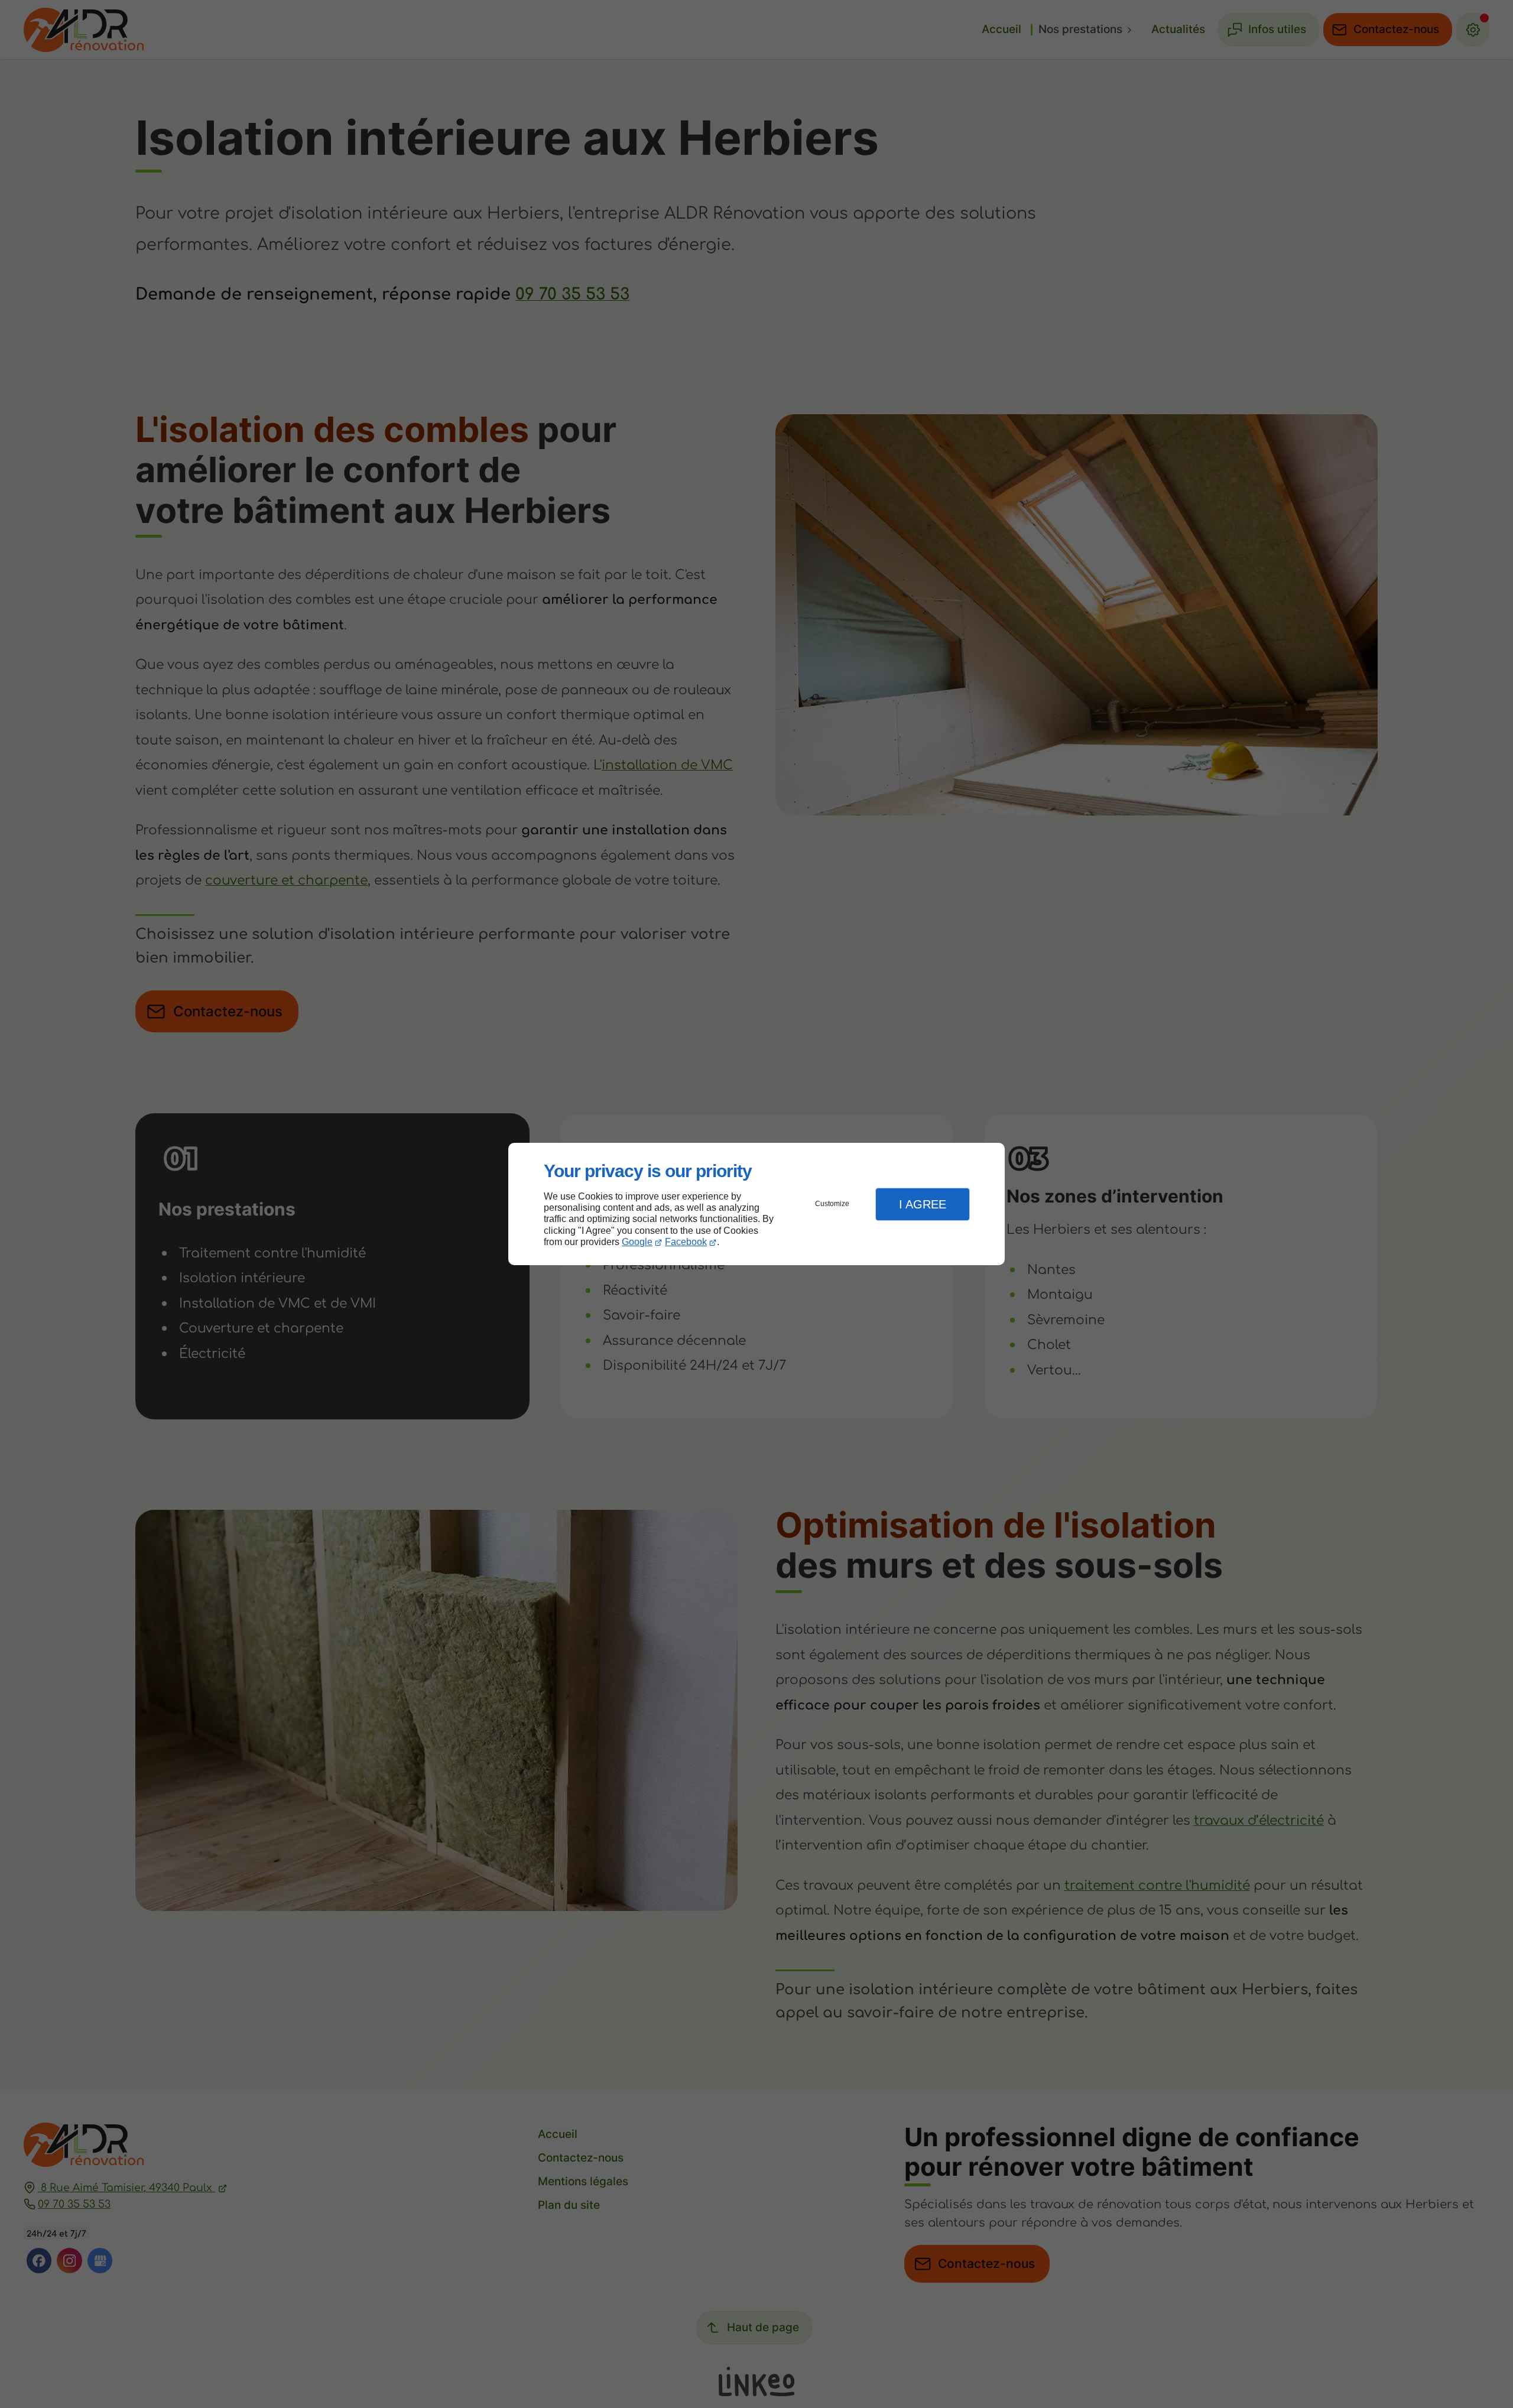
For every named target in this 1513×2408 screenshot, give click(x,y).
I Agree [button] (923, 1204)
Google (637, 1242)
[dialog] (756, 1204)
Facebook (686, 1242)
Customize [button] (832, 1204)
